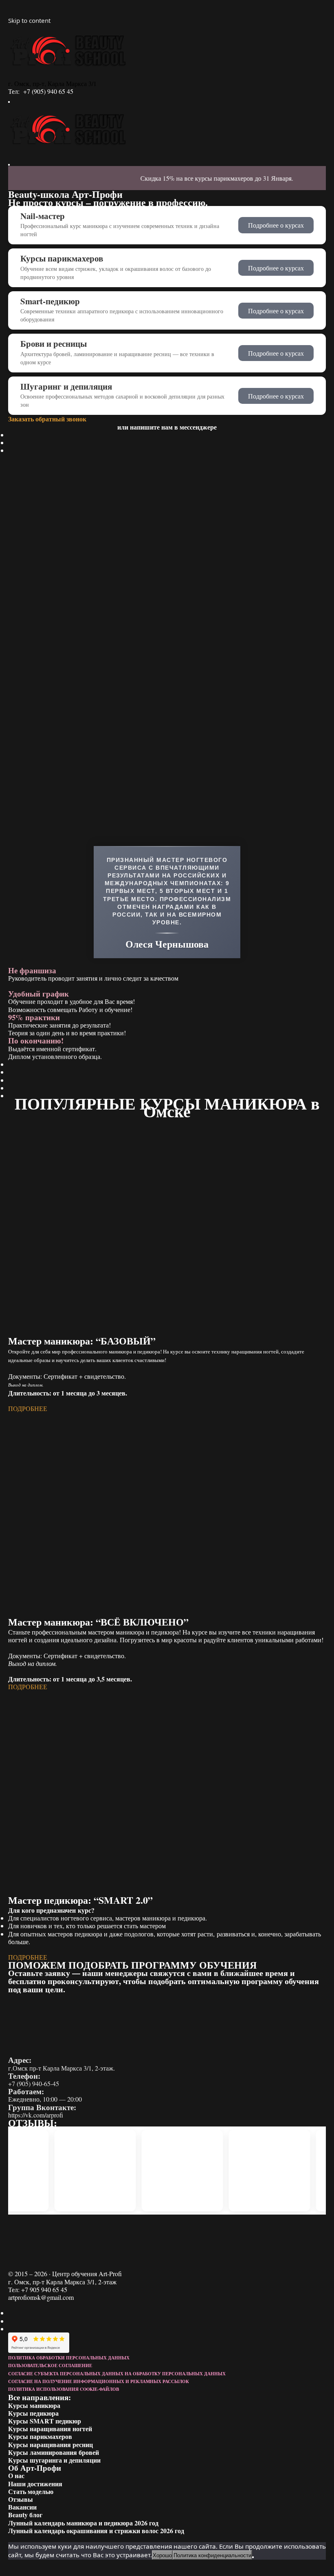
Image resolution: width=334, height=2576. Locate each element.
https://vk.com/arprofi (36, 2115)
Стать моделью (31, 2491)
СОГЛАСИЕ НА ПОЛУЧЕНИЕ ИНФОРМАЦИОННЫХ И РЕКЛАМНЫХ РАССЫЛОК (99, 2381)
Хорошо (162, 2555)
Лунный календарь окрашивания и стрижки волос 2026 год (96, 2531)
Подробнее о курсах (276, 225)
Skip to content (29, 20)
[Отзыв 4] (265, 2171)
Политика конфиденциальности (212, 2555)
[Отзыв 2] (90, 2171)
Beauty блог (25, 2515)
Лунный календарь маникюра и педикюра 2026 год (83, 2523)
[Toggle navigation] (9, 102)
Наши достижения (35, 2484)
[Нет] (253, 2557)
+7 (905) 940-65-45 (34, 2083)
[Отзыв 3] (178, 2171)
